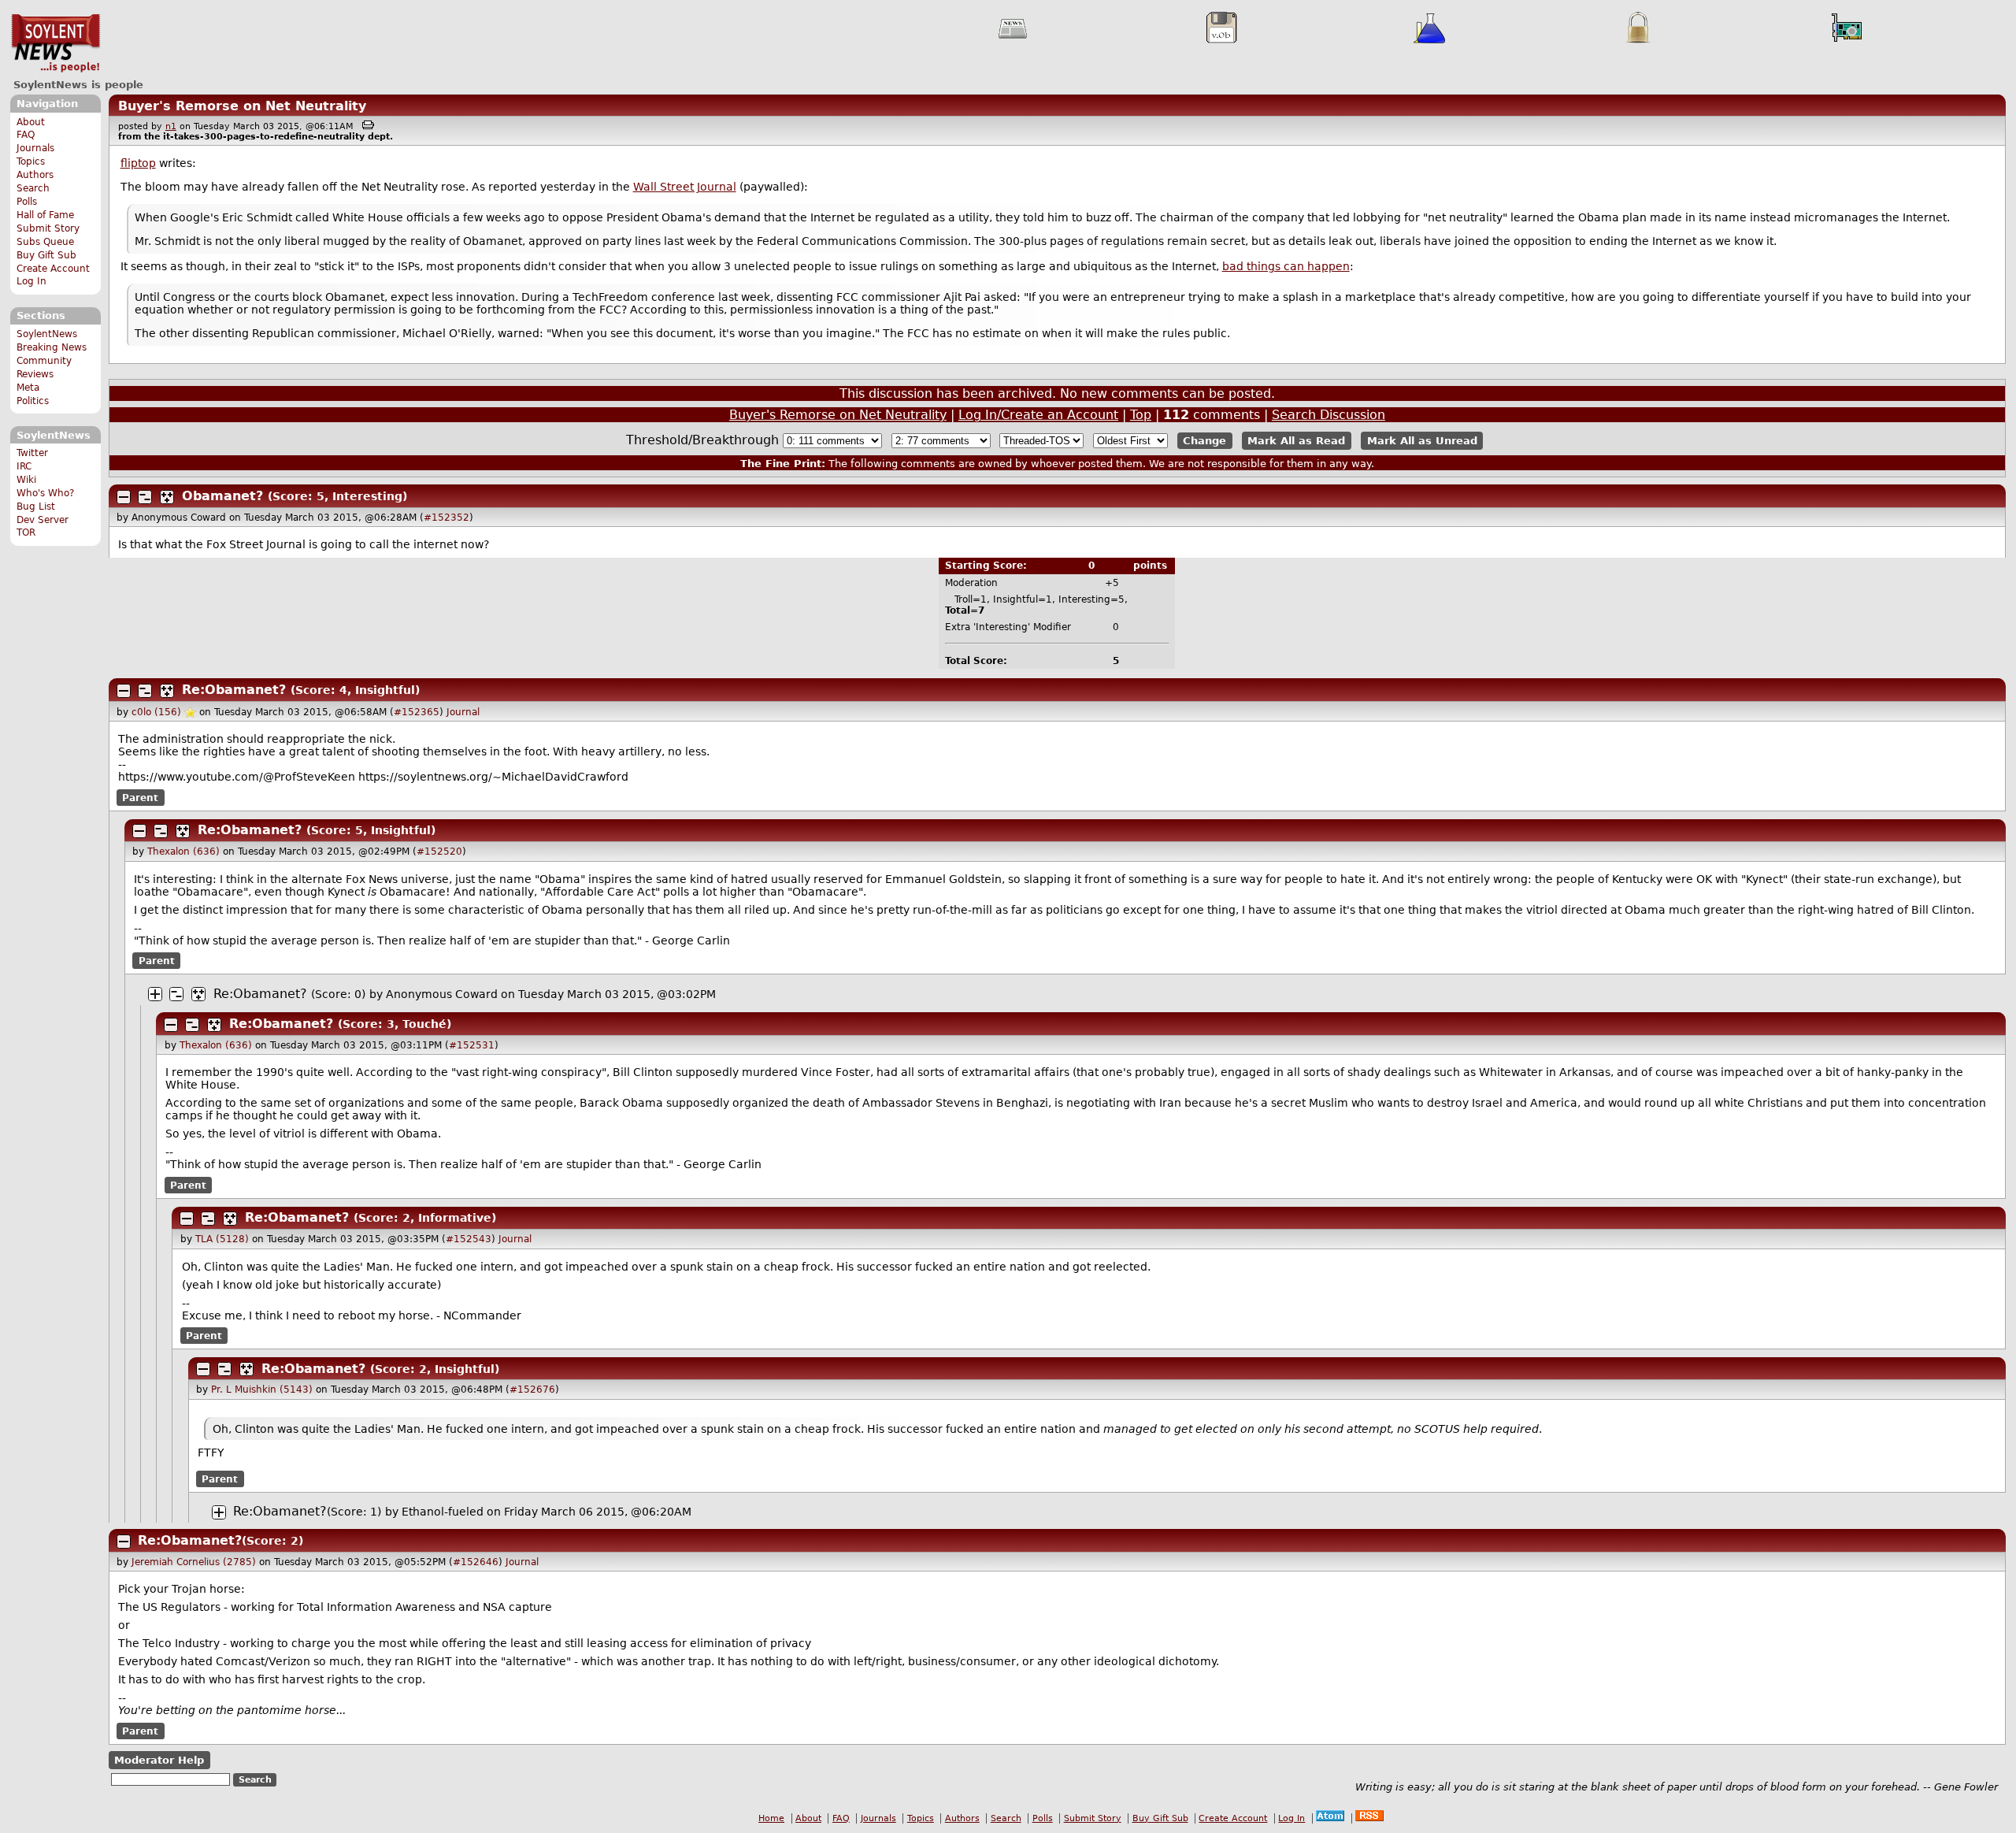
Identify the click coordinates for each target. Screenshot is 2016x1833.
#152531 (472, 1045)
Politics (33, 401)
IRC (24, 466)
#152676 (532, 1390)
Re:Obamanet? (234, 690)
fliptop (138, 163)
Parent (140, 797)
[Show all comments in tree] (167, 497)
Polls (27, 202)
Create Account (53, 269)
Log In (31, 281)
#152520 (439, 852)
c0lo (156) (156, 712)
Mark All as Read (1296, 441)
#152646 (476, 1562)
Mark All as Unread (1422, 441)
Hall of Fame (45, 215)
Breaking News (52, 347)
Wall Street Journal (685, 187)
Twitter (32, 453)
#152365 (417, 712)
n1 (171, 126)
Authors (35, 175)
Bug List (36, 506)
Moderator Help (159, 1760)
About (31, 122)
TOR (26, 532)
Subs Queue (45, 242)
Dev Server (43, 520)
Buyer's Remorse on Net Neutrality (242, 106)
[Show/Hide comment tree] (145, 497)
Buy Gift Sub (46, 255)
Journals (35, 148)
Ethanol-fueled (443, 1512)
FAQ (26, 135)
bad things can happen (1286, 266)
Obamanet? (222, 496)
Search (33, 188)
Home (771, 1818)
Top (1141, 415)
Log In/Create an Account (1038, 415)
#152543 (469, 1239)
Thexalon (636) (183, 852)
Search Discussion (1329, 415)
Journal (463, 712)
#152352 (447, 518)
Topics (31, 161)
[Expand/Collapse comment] (124, 497)
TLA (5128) (222, 1239)
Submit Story (48, 228)
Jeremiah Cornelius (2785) (194, 1562)
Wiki (26, 480)
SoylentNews (56, 43)
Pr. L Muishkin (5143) (262, 1390)
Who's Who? (45, 493)
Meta (28, 388)
